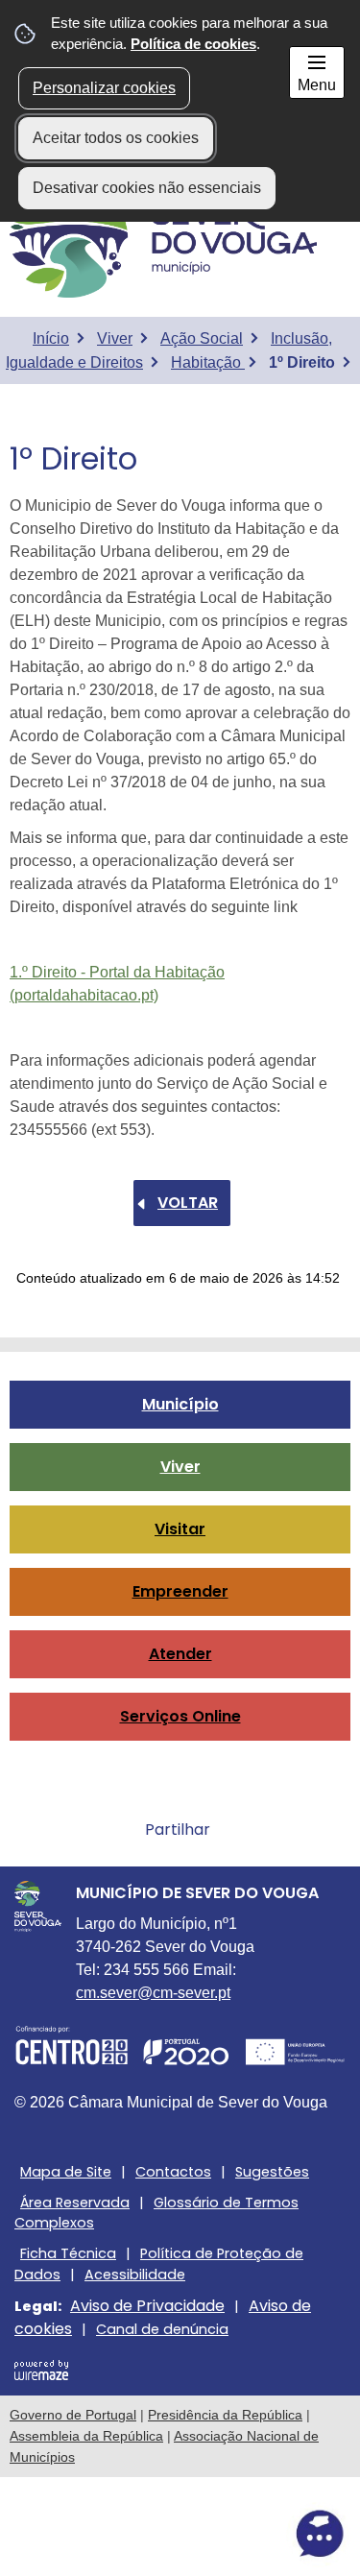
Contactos (173, 2172)
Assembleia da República (86, 2436)
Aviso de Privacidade (147, 2306)
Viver (115, 338)
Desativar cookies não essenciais (147, 188)
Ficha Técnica (68, 2253)
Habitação (208, 362)
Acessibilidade (135, 2275)
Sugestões (272, 2172)
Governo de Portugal (73, 2415)
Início (51, 338)
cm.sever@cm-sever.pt (153, 1993)
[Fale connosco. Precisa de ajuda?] (180, 2534)
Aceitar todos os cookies (116, 138)
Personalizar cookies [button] (104, 88)
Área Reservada (75, 2203)
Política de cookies (193, 44)
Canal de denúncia (162, 2329)
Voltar (188, 1203)
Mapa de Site (66, 2172)
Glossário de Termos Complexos (156, 2213)
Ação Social (202, 338)
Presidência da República (225, 2415)
